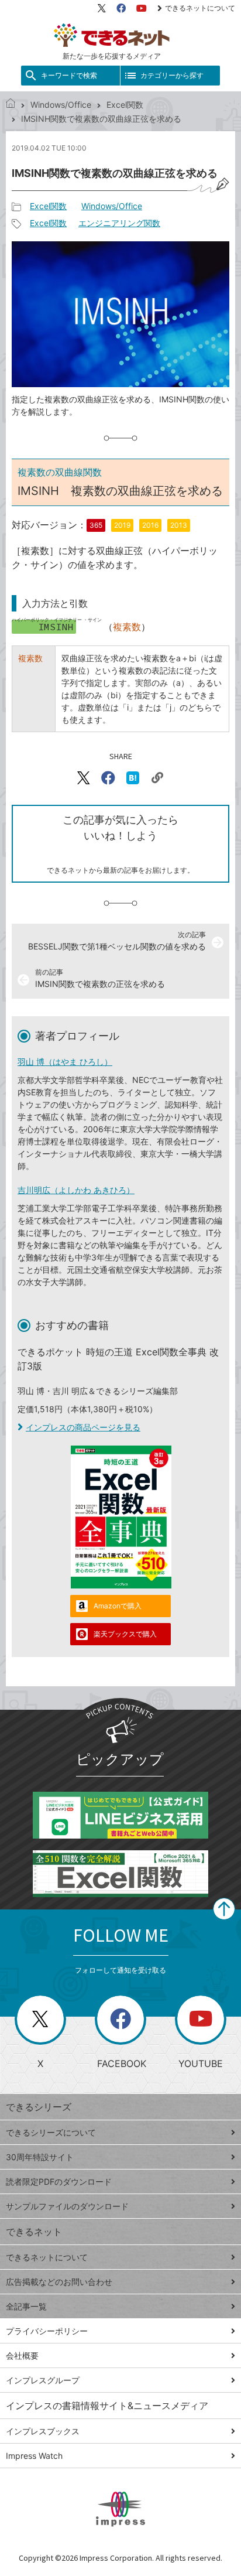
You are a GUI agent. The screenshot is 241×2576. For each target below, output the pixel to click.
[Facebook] (121, 8)
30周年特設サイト (40, 2157)
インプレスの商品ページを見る (83, 1427)
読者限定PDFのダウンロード (59, 2182)
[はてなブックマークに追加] (133, 778)
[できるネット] (11, 105)
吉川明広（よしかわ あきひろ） (76, 1190)
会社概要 (22, 2355)
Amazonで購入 (118, 1606)
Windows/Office (61, 105)
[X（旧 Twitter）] (102, 8)
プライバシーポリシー (47, 2331)
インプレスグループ (43, 2380)
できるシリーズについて (51, 2132)
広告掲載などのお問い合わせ (59, 2282)
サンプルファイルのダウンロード (67, 2206)
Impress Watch (34, 2456)
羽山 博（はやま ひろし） (65, 1062)
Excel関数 (125, 105)
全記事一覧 (26, 2306)
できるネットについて (200, 8)
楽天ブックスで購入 (125, 1634)
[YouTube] (142, 8)
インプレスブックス (43, 2431)
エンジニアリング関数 (119, 223)
